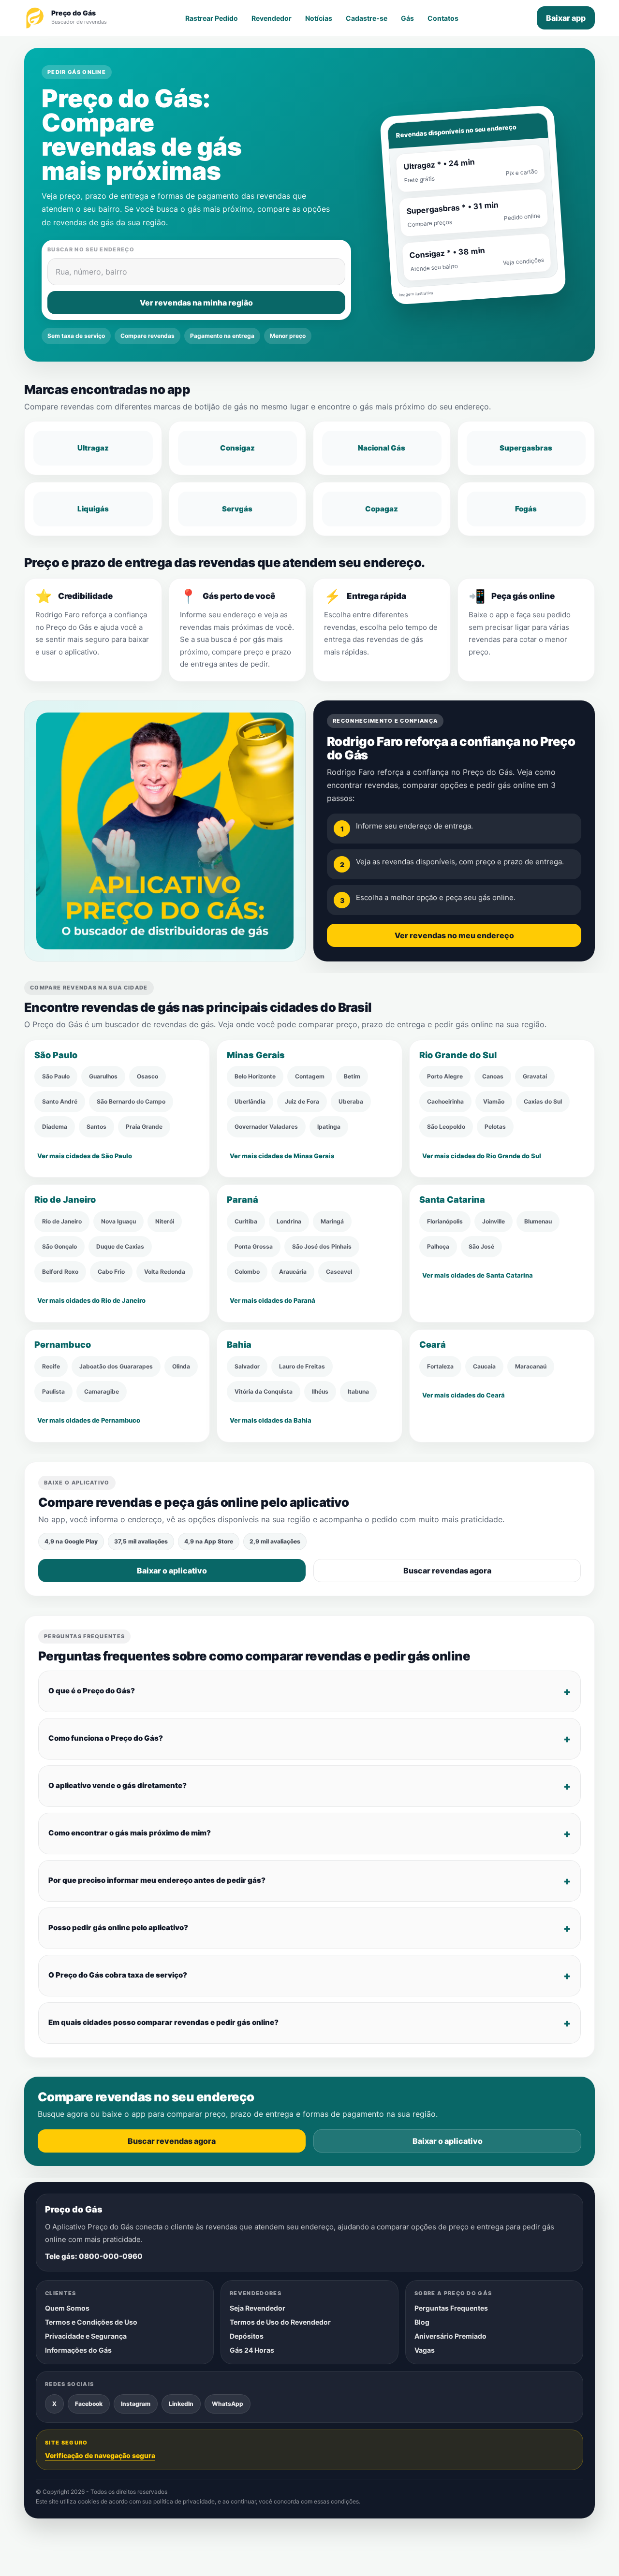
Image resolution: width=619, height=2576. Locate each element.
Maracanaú (531, 1366)
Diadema (55, 1127)
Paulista (53, 1391)
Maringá (332, 1221)
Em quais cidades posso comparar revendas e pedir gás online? (163, 2022)
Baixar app (566, 18)
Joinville (494, 1221)
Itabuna (358, 1391)
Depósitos (247, 2336)
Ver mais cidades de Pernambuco (89, 1420)
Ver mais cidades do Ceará (464, 1395)
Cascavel (339, 1272)
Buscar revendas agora (447, 1571)
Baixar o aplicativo (172, 1571)
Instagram (136, 2403)
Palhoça (438, 1246)
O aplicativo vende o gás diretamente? (118, 1785)
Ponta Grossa (254, 1246)
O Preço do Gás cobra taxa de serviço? (118, 1975)
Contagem (310, 1077)
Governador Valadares (266, 1127)
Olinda (181, 1366)
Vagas (425, 2350)
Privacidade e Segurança (86, 2336)
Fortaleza (440, 1366)
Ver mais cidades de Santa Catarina (478, 1275)
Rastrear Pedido (212, 18)
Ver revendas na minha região (196, 303)
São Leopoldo (446, 1127)
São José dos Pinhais (322, 1246)
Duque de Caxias (120, 1246)
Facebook (89, 2403)
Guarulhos (103, 1077)
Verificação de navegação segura (100, 2455)
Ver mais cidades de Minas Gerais (282, 1156)
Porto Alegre (445, 1077)
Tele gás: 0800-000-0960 (94, 2256)
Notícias (319, 18)
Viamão (494, 1102)
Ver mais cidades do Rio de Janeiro (91, 1300)
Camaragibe (102, 1391)
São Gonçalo (59, 1246)
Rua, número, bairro (91, 272)
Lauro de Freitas (302, 1366)
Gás (407, 18)
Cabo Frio (111, 1272)
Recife (51, 1366)
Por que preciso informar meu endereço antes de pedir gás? (157, 1880)
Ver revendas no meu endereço (454, 936)
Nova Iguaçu (118, 1221)
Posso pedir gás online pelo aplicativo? (118, 1928)
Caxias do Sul (543, 1102)
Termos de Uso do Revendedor (280, 2322)
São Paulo (56, 1077)
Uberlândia (250, 1102)
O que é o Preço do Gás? (92, 1691)
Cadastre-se (367, 18)
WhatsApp (228, 2403)
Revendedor (272, 18)
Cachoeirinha (445, 1102)
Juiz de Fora (302, 1102)
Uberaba (351, 1102)
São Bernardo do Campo (131, 1102)
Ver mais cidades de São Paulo (85, 1156)
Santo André (60, 1102)
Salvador (247, 1366)
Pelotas (495, 1127)
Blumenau (538, 1221)
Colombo (247, 1272)
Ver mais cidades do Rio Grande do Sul (482, 1156)
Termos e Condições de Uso (91, 2322)
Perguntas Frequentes (451, 2308)
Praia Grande (144, 1127)
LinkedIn (181, 2403)
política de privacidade (184, 2501)
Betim (352, 1077)
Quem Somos (67, 2308)
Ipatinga (329, 1127)
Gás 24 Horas (252, 2350)
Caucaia (484, 1366)
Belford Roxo (60, 1272)
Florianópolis (445, 1221)
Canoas (493, 1077)
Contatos (443, 18)
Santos (96, 1127)
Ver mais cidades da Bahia (271, 1420)
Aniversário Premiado (450, 2336)
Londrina (289, 1221)
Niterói (165, 1221)
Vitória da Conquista (264, 1391)
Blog (422, 2322)
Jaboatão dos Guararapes (116, 1366)
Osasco (147, 1077)
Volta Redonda (165, 1272)
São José (481, 1246)
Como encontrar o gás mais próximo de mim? (130, 1833)
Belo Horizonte (255, 1077)
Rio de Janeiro (62, 1221)
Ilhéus (320, 1391)
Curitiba (246, 1221)
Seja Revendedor (258, 2308)
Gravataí (535, 1077)
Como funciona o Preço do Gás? (106, 1738)
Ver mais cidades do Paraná (273, 1300)
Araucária (293, 1272)
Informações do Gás (78, 2350)
